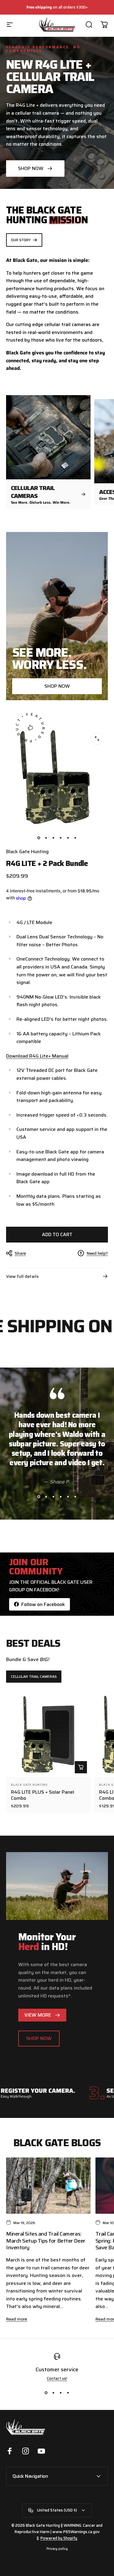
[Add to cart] (81, 1767)
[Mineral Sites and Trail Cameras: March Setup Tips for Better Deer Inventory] (48, 2186)
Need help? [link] (97, 1253)
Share (20, 1253)
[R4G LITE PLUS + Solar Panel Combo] (48, 1735)
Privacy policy (57, 2549)
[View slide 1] (39, 1497)
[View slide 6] (75, 1497)
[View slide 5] (68, 1497)
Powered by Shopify (59, 2538)
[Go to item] (39, 838)
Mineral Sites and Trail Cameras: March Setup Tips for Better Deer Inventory (46, 2241)
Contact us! (57, 2378)
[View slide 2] (46, 1497)
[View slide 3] (54, 1497)
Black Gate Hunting (27, 852)
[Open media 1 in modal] (97, 739)
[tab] (34, 1677)
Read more (17, 2319)
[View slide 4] (61, 1497)
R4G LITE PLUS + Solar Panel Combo (43, 1795)
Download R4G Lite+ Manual (37, 1056)
